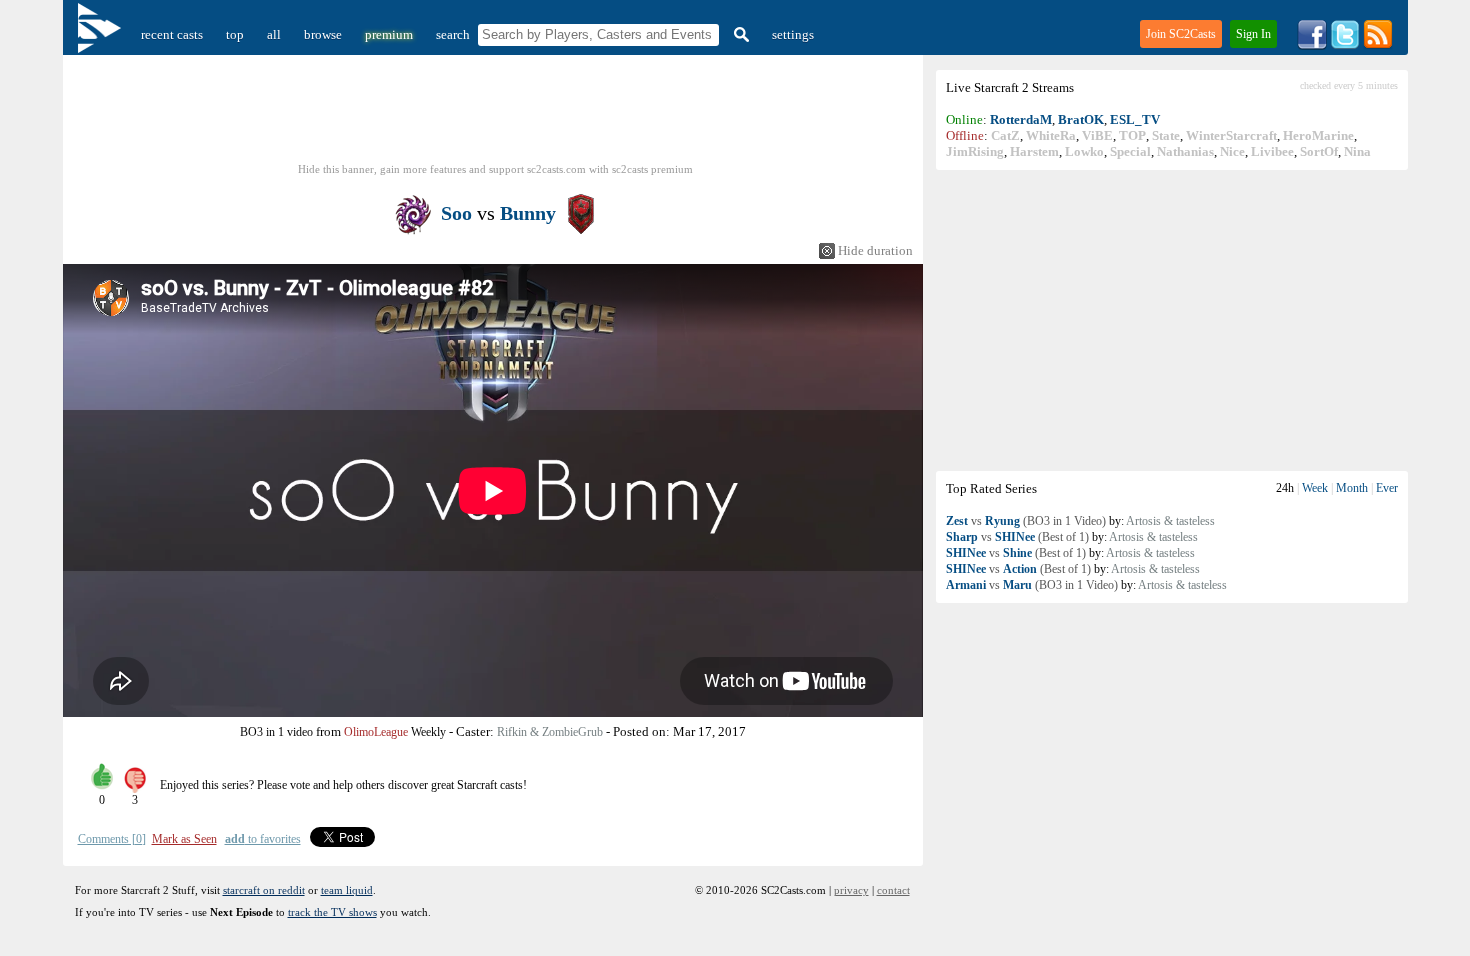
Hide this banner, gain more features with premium (495, 169)
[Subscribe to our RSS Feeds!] (1378, 45)
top (235, 34)
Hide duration (875, 250)
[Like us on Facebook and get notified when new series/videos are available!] (1312, 45)
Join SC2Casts (1181, 34)
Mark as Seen (184, 839)
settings (793, 34)
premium (389, 34)
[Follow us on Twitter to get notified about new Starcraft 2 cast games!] (1345, 45)
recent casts (172, 34)
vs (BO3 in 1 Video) (1026, 521)
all (274, 34)
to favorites (263, 839)
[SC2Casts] (102, 34)
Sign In (1253, 34)
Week (1315, 488)
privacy (851, 890)
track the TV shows (332, 912)
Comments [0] (112, 839)
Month (1352, 488)
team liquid (347, 890)
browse (323, 34)
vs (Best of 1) (1017, 537)
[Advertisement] (1172, 320)
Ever (1387, 488)
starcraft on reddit (264, 890)
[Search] (739, 34)
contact (893, 890)
